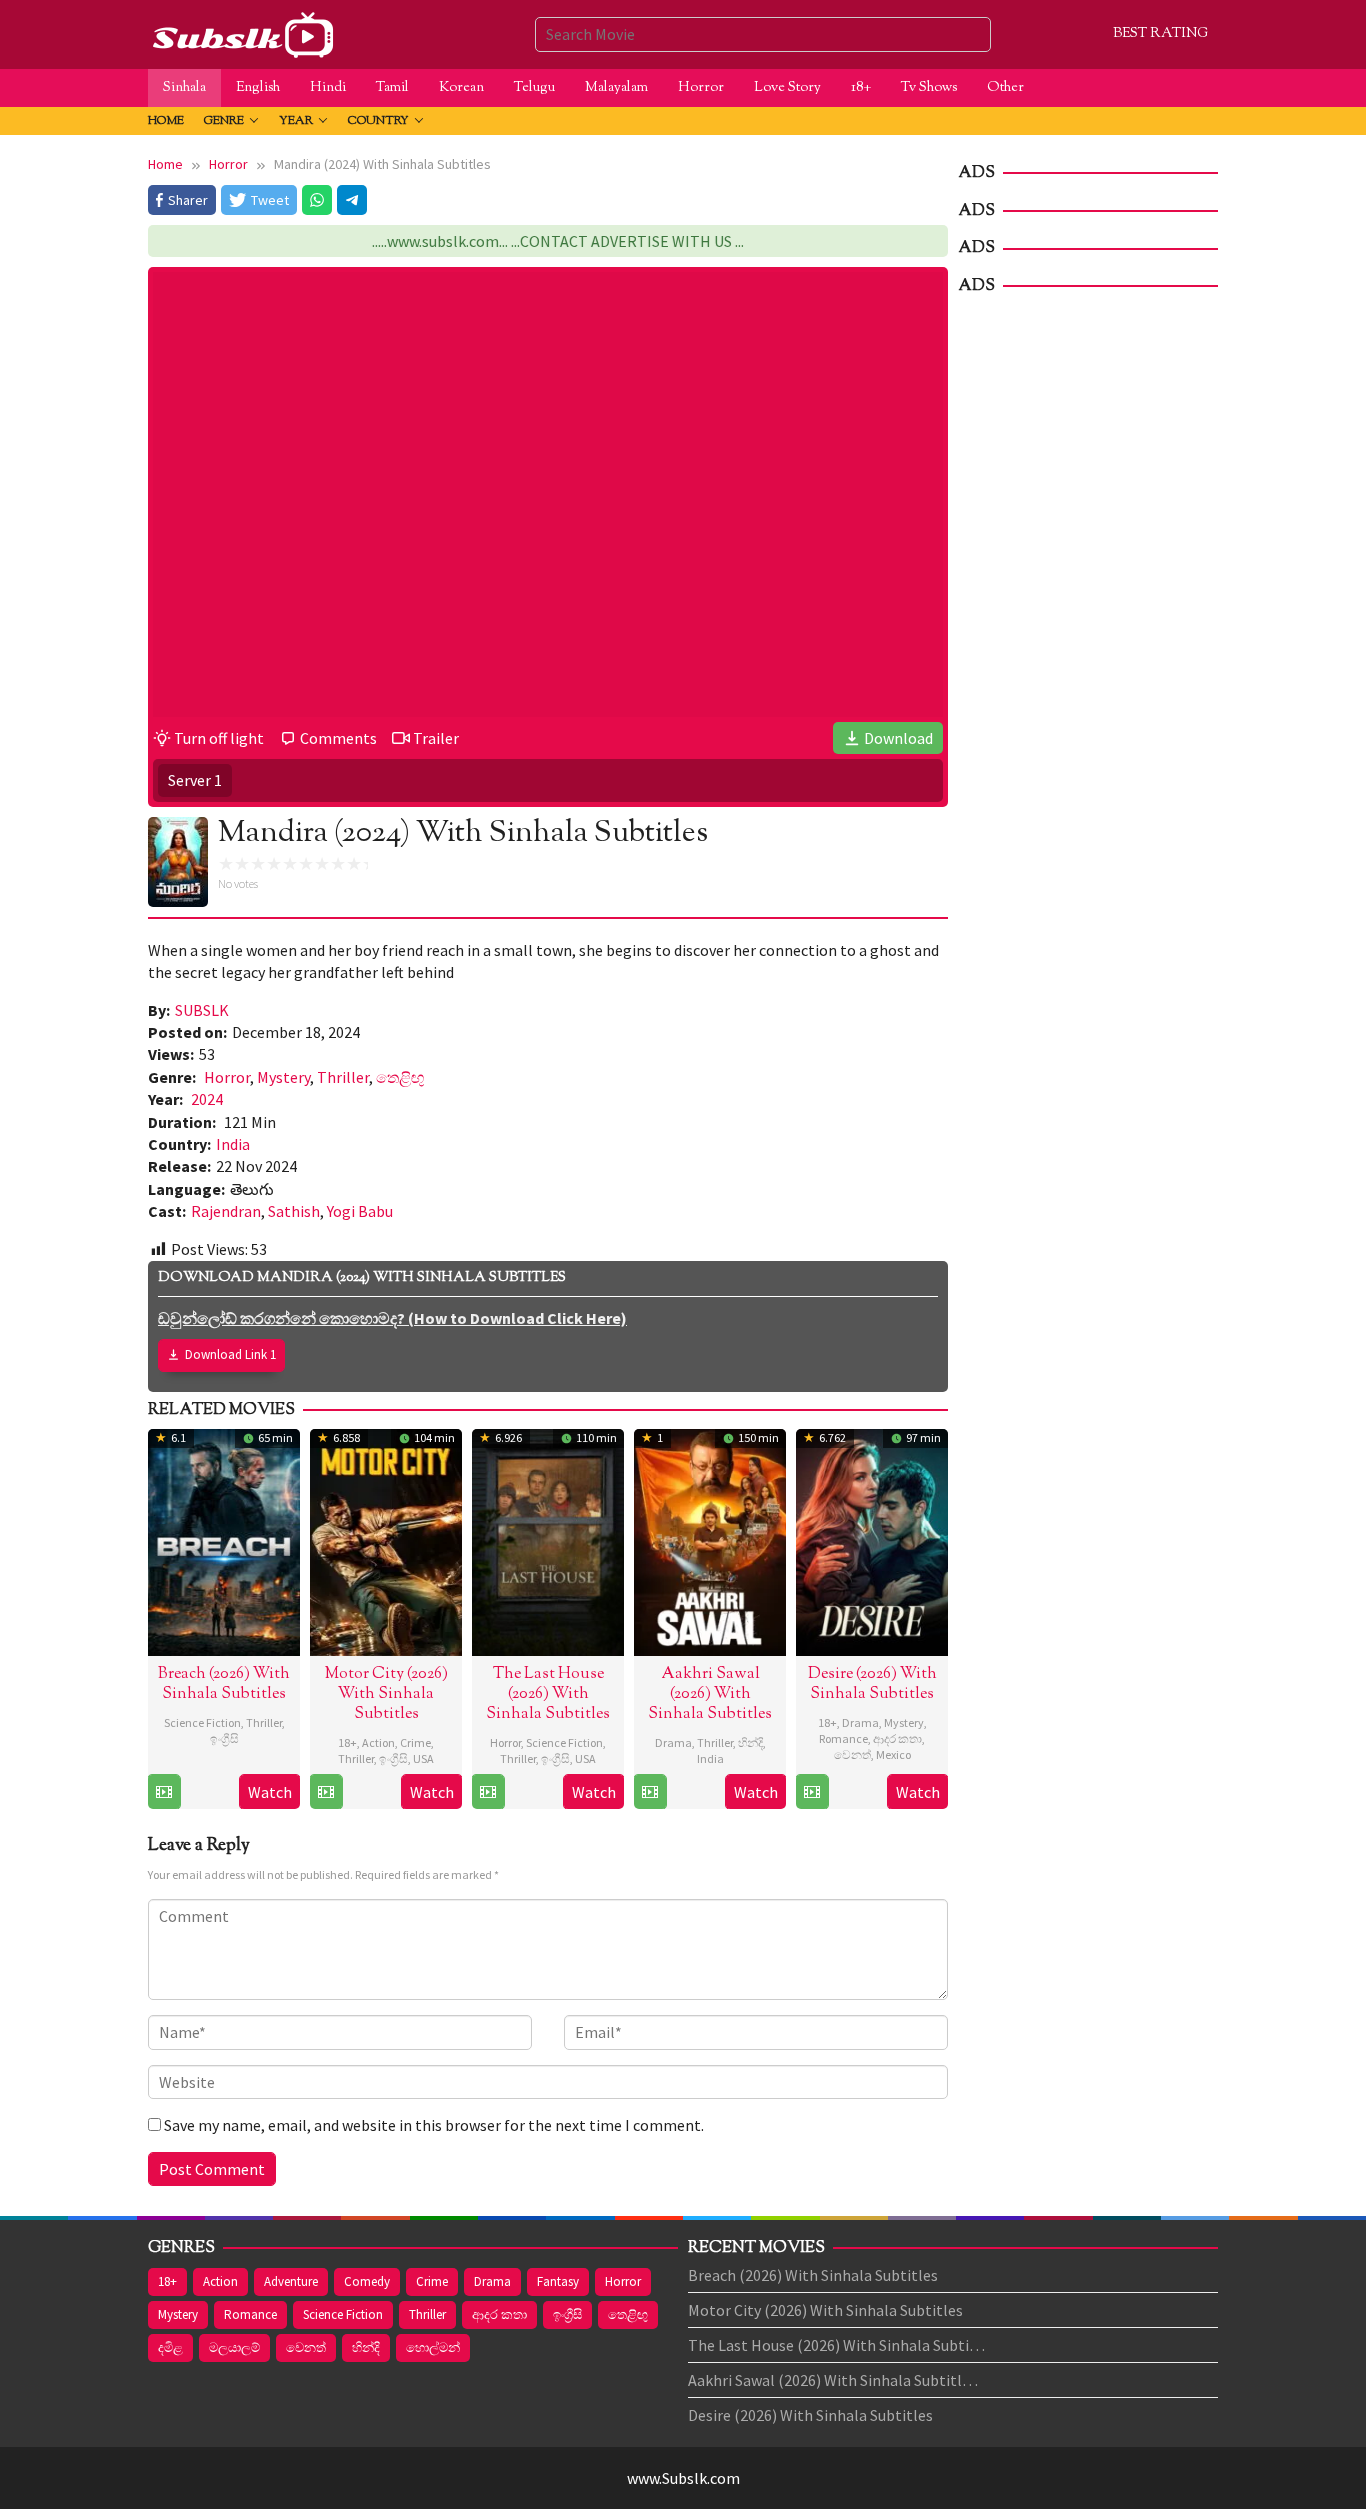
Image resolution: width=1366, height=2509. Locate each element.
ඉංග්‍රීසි (224, 1738)
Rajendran (226, 1211)
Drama (673, 1742)
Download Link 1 (230, 1354)
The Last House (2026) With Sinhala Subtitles (548, 1694)
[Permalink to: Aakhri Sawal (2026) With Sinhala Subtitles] (710, 1540)
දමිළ (170, 2347)
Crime (415, 1742)
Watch (270, 1792)
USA (423, 1758)
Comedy (367, 2281)
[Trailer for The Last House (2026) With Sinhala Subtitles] (488, 1792)
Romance (843, 1738)
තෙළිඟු (400, 1077)
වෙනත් (852, 1754)
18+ (347, 1742)
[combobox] (763, 34)
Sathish (294, 1211)
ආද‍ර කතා (897, 1738)
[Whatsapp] (317, 200)
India (233, 1144)
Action (378, 1742)
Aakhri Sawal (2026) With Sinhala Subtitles (710, 1694)
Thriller (343, 1077)
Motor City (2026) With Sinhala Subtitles (386, 1694)
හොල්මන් (433, 2347)
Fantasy (558, 2281)
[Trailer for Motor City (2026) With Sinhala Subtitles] (326, 1792)
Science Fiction (202, 1722)
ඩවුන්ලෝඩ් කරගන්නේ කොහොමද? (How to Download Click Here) (392, 1318)
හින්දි (750, 1742)
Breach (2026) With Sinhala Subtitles (224, 1684)
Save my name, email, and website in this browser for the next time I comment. (434, 2125)
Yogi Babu (360, 1211)
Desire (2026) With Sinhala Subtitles (872, 1684)
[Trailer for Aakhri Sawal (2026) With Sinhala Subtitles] (650, 1792)
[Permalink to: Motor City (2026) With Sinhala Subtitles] (386, 1540)
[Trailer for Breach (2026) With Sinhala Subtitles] (164, 1792)
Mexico (893, 1754)
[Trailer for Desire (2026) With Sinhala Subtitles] (812, 1792)
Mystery (283, 1077)
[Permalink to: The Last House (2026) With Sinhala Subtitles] (548, 1540)
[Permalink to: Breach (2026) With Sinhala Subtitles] (224, 1540)
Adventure (291, 2281)
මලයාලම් (234, 2347)
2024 (207, 1099)
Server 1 (195, 780)
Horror (227, 1077)
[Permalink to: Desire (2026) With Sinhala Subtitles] (872, 1540)
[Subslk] (242, 32)
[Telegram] (352, 200)
